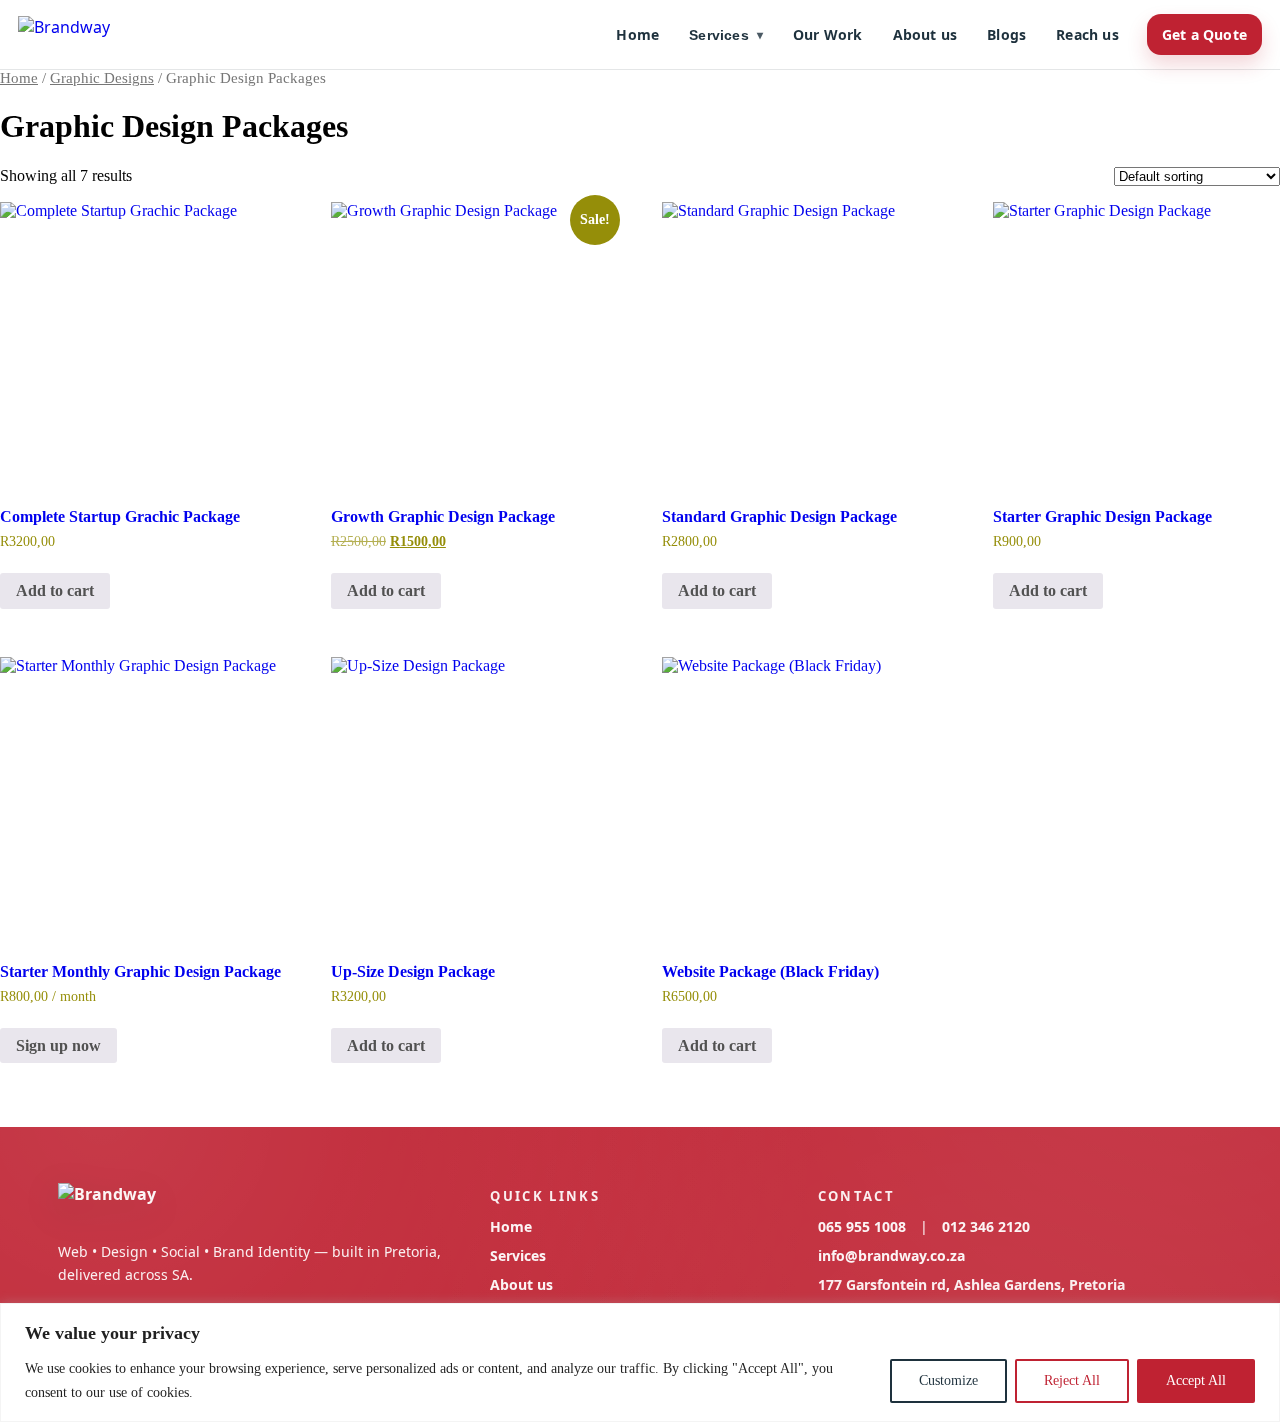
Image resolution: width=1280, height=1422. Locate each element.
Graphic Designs (102, 78)
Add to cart (55, 590)
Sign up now (58, 1045)
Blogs (1006, 34)
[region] (640, 1362)
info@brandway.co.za (891, 1255)
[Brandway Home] (64, 35)
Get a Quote (1204, 34)
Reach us (1087, 34)
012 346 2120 (986, 1226)
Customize (948, 1380)
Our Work (828, 34)
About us (925, 34)
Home (637, 34)
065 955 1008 (862, 1226)
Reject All (1072, 1380)
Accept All (1196, 1380)
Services (726, 35)
